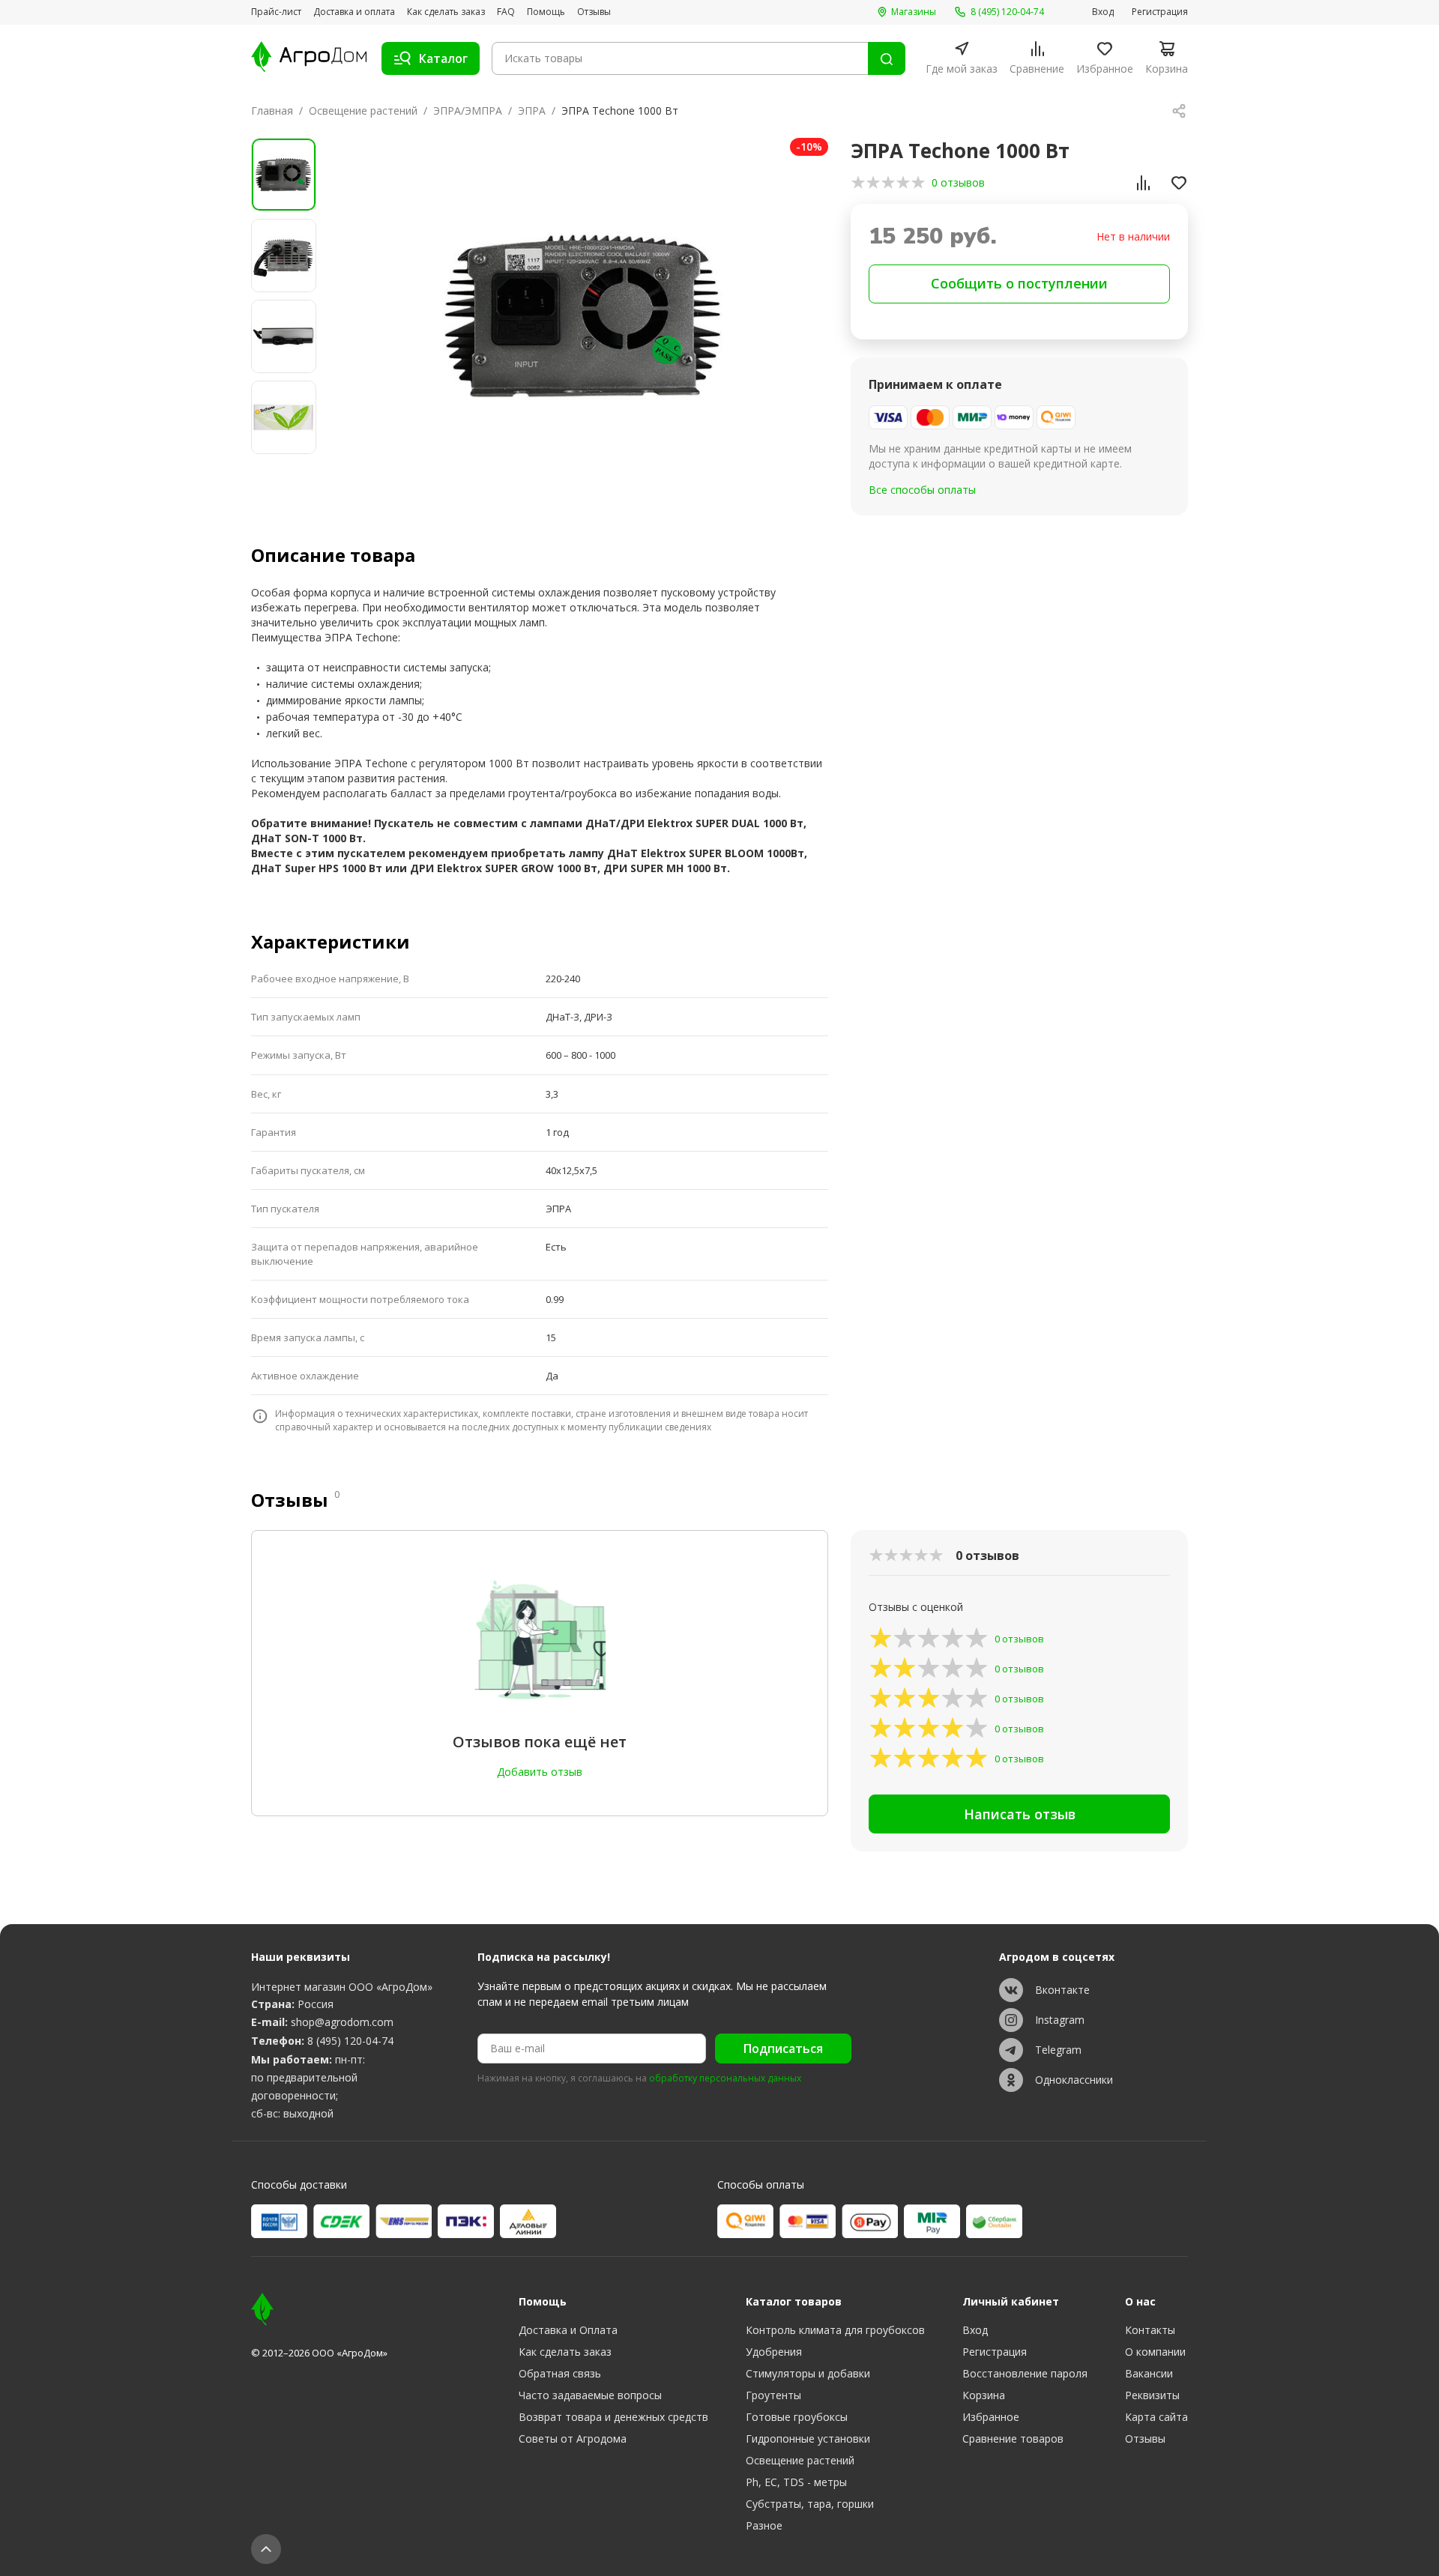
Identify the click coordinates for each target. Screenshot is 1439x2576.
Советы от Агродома (573, 2439)
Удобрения (774, 2352)
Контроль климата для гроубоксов (835, 2330)
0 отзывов (958, 182)
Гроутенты (773, 2395)
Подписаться (783, 2049)
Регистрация (1160, 12)
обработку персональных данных (725, 2078)
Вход (1103, 12)
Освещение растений (363, 111)
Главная (272, 111)
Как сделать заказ (446, 12)
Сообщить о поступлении (1019, 283)
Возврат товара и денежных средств (613, 2417)
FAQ (506, 12)
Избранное (991, 2417)
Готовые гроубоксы (797, 2417)
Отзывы (594, 12)
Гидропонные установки (808, 2439)
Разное (764, 2525)
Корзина (984, 2395)
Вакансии (1149, 2373)
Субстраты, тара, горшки (810, 2504)
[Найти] (887, 58)
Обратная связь (560, 2373)
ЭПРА (532, 111)
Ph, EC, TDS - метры (796, 2482)
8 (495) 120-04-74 (350, 2041)
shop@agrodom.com (342, 2022)
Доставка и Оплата (568, 2330)
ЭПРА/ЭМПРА (468, 111)
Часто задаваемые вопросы (590, 2395)
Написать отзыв (1020, 1814)
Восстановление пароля (1025, 2373)
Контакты (1150, 2330)
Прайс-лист (276, 12)
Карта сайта (1156, 2417)
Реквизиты (1152, 2395)
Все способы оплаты (922, 490)
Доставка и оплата (354, 12)
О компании (1155, 2352)
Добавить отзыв (540, 1772)
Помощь (546, 12)
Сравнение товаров (1013, 2439)
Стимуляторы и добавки (808, 2373)
